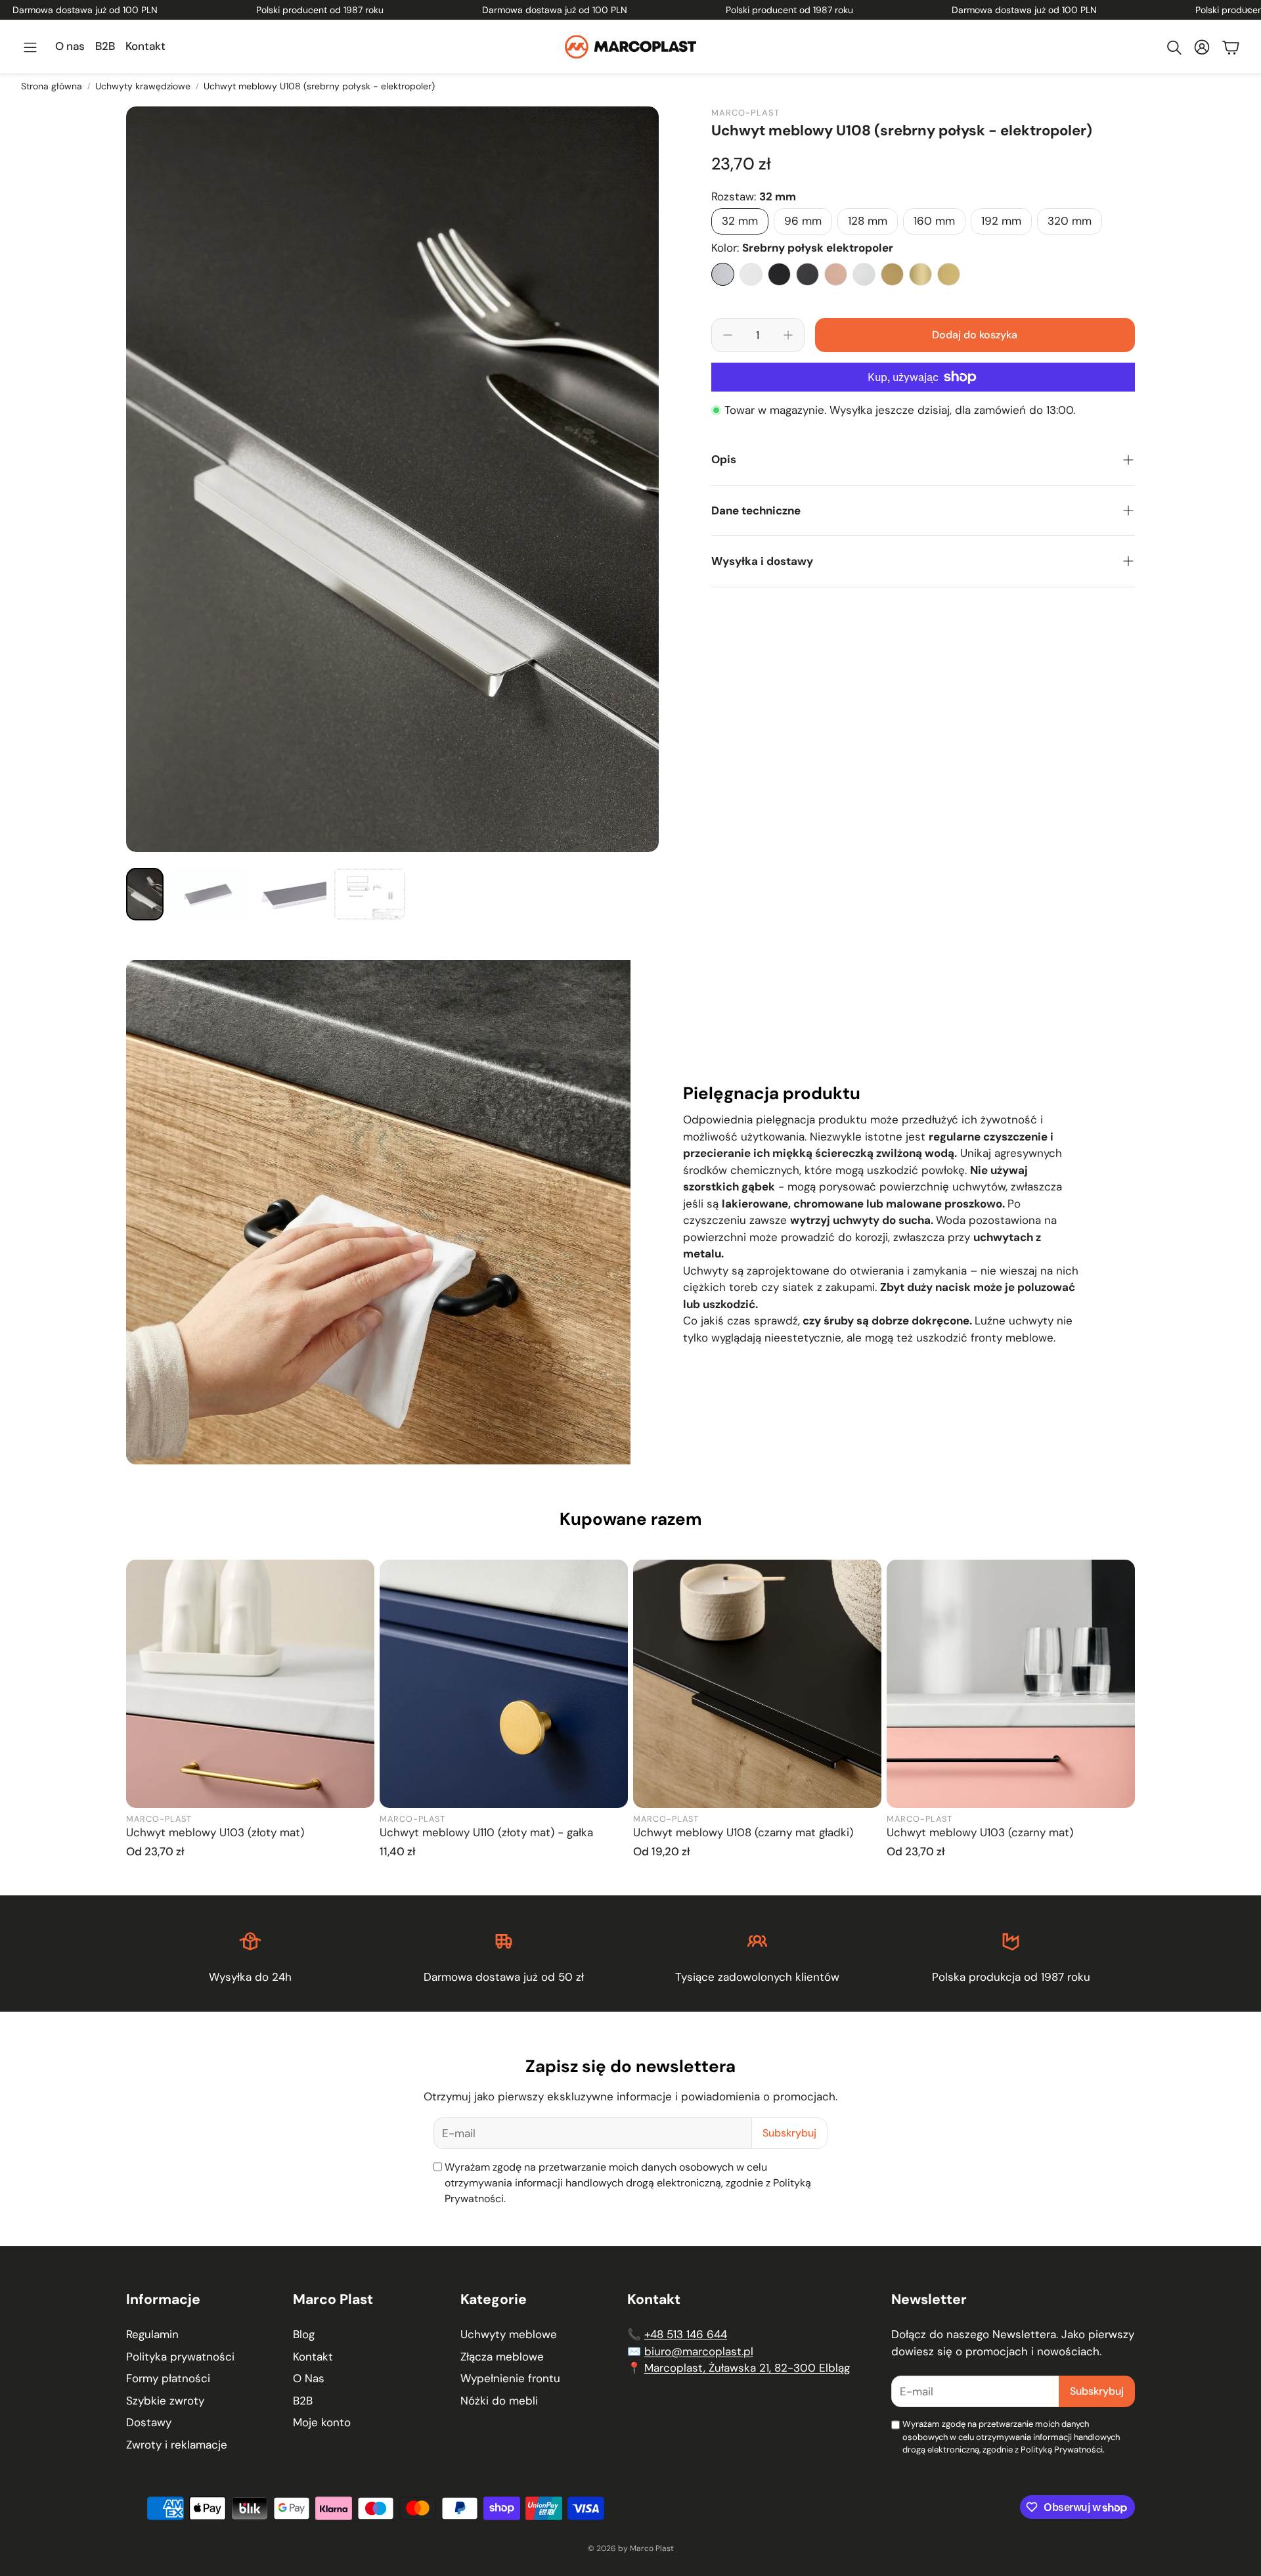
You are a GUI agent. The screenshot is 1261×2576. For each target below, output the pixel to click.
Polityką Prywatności (1062, 2450)
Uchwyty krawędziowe (143, 86)
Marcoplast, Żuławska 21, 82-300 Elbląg (747, 2368)
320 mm (1070, 221)
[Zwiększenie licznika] (788, 335)
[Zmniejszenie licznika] (728, 335)
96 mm (803, 221)
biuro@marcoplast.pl (699, 2351)
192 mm (1001, 221)
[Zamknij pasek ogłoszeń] (1248, 10)
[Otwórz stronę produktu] (250, 1684)
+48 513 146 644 (686, 2334)
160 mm (934, 221)
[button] (30, 47)
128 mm (868, 221)
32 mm (740, 221)
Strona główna (52, 86)
